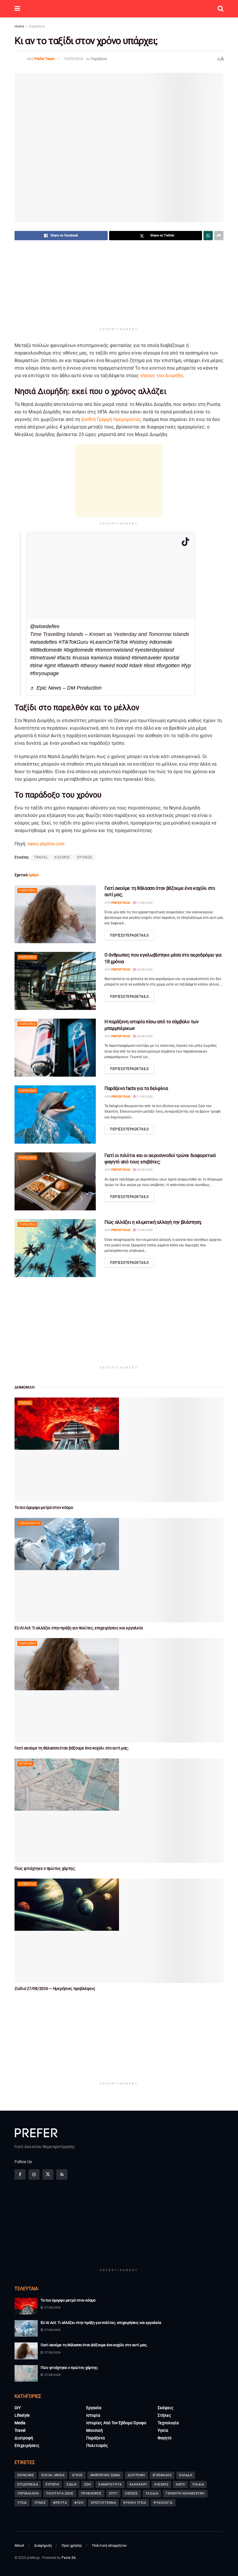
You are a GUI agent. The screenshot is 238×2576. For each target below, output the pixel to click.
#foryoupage (44, 673)
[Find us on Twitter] (48, 2174)
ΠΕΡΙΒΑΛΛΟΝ (28, 2493)
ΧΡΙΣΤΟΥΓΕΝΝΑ (103, 2503)
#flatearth (68, 666)
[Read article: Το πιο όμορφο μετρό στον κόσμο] (119, 1450)
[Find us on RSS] (62, 2174)
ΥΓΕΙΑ (22, 2503)
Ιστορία (25, 1764)
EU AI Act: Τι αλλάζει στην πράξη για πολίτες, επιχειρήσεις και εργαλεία (79, 1628)
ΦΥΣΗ (79, 2503)
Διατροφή (24, 2438)
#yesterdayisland (154, 650)
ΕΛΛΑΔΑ (186, 2475)
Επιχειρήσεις (27, 2445)
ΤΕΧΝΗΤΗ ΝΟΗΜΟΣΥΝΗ (185, 2493)
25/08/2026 (144, 969)
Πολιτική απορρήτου (109, 2545)
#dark (136, 666)
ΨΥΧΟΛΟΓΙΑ (163, 2503)
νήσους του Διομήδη (161, 376)
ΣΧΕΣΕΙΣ (131, 2493)
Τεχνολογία (29, 1523)
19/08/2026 (144, 1230)
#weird (107, 666)
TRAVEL (41, 857)
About (19, 2545)
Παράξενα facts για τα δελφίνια (136, 1088)
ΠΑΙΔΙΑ (198, 2484)
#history (139, 642)
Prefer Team (44, 59)
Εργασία (94, 2408)
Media (20, 2423)
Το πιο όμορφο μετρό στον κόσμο (44, 1507)
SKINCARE (26, 2475)
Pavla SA (69, 2558)
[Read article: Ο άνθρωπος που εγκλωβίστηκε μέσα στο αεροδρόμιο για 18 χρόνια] (55, 981)
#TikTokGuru (73, 642)
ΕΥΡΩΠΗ (52, 2484)
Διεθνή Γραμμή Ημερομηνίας (111, 419)
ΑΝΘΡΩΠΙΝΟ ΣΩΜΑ (105, 2475)
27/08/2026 (144, 903)
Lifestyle (27, 1884)
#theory (89, 666)
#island (122, 658)
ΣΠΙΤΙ (113, 2493)
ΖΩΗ (88, 2484)
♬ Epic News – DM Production (66, 688)
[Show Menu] (17, 9)
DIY (18, 2408)
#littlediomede (46, 650)
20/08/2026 (144, 1170)
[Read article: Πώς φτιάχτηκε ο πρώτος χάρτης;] (119, 1811)
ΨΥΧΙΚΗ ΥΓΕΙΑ (135, 2503)
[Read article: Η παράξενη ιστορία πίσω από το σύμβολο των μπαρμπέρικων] (55, 1048)
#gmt (50, 666)
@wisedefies (45, 626)
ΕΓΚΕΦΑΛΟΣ (162, 2475)
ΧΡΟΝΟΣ (85, 857)
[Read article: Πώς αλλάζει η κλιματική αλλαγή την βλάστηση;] (55, 1248)
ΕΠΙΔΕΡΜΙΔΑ (28, 2484)
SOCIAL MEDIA (53, 2475)
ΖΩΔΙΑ (72, 2484)
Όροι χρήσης (72, 2545)
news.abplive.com (46, 844)
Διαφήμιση (43, 2545)
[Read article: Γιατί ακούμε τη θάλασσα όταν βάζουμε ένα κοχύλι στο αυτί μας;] (55, 914)
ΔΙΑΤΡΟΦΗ (136, 2475)
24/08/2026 (144, 1036)
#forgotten (168, 666)
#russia (81, 658)
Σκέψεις (166, 2408)
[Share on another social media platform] (219, 236)
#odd (122, 666)
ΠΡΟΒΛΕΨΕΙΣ (91, 2493)
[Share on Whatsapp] (208, 236)
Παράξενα (37, 26)
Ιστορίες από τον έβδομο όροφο (116, 2423)
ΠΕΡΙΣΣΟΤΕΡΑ (129, 935)
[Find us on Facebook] (20, 2174)
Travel (25, 1403)
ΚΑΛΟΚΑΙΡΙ (138, 2484)
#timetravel (43, 658)
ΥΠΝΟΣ (40, 2503)
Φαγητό (165, 2438)
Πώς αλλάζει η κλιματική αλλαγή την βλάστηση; (153, 1222)
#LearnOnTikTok (109, 642)
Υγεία (163, 2430)
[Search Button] (221, 9)
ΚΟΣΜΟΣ (62, 857)
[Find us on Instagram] (34, 2174)
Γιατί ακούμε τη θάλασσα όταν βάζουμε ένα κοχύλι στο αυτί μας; (72, 1748)
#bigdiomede (79, 650)
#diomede (161, 642)
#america (101, 658)
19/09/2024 (73, 59)
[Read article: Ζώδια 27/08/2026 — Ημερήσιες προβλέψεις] (119, 1931)
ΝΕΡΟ (180, 2484)
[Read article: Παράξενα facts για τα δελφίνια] (55, 1114)
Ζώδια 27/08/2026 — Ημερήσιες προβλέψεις (55, 1989)
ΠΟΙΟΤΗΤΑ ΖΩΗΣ (60, 2493)
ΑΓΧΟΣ (77, 2475)
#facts (64, 658)
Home (19, 26)
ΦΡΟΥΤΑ (60, 2503)
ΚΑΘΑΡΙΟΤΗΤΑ (110, 2484)
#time (36, 666)
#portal (171, 658)
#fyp (186, 666)
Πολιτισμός (97, 2445)
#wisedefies (44, 642)
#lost (149, 666)
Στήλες (164, 2415)
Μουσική (94, 2430)
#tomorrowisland (114, 650)
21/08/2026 (144, 1097)
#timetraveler (147, 658)
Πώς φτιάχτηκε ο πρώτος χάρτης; (45, 1868)
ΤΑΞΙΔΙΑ (152, 2493)
